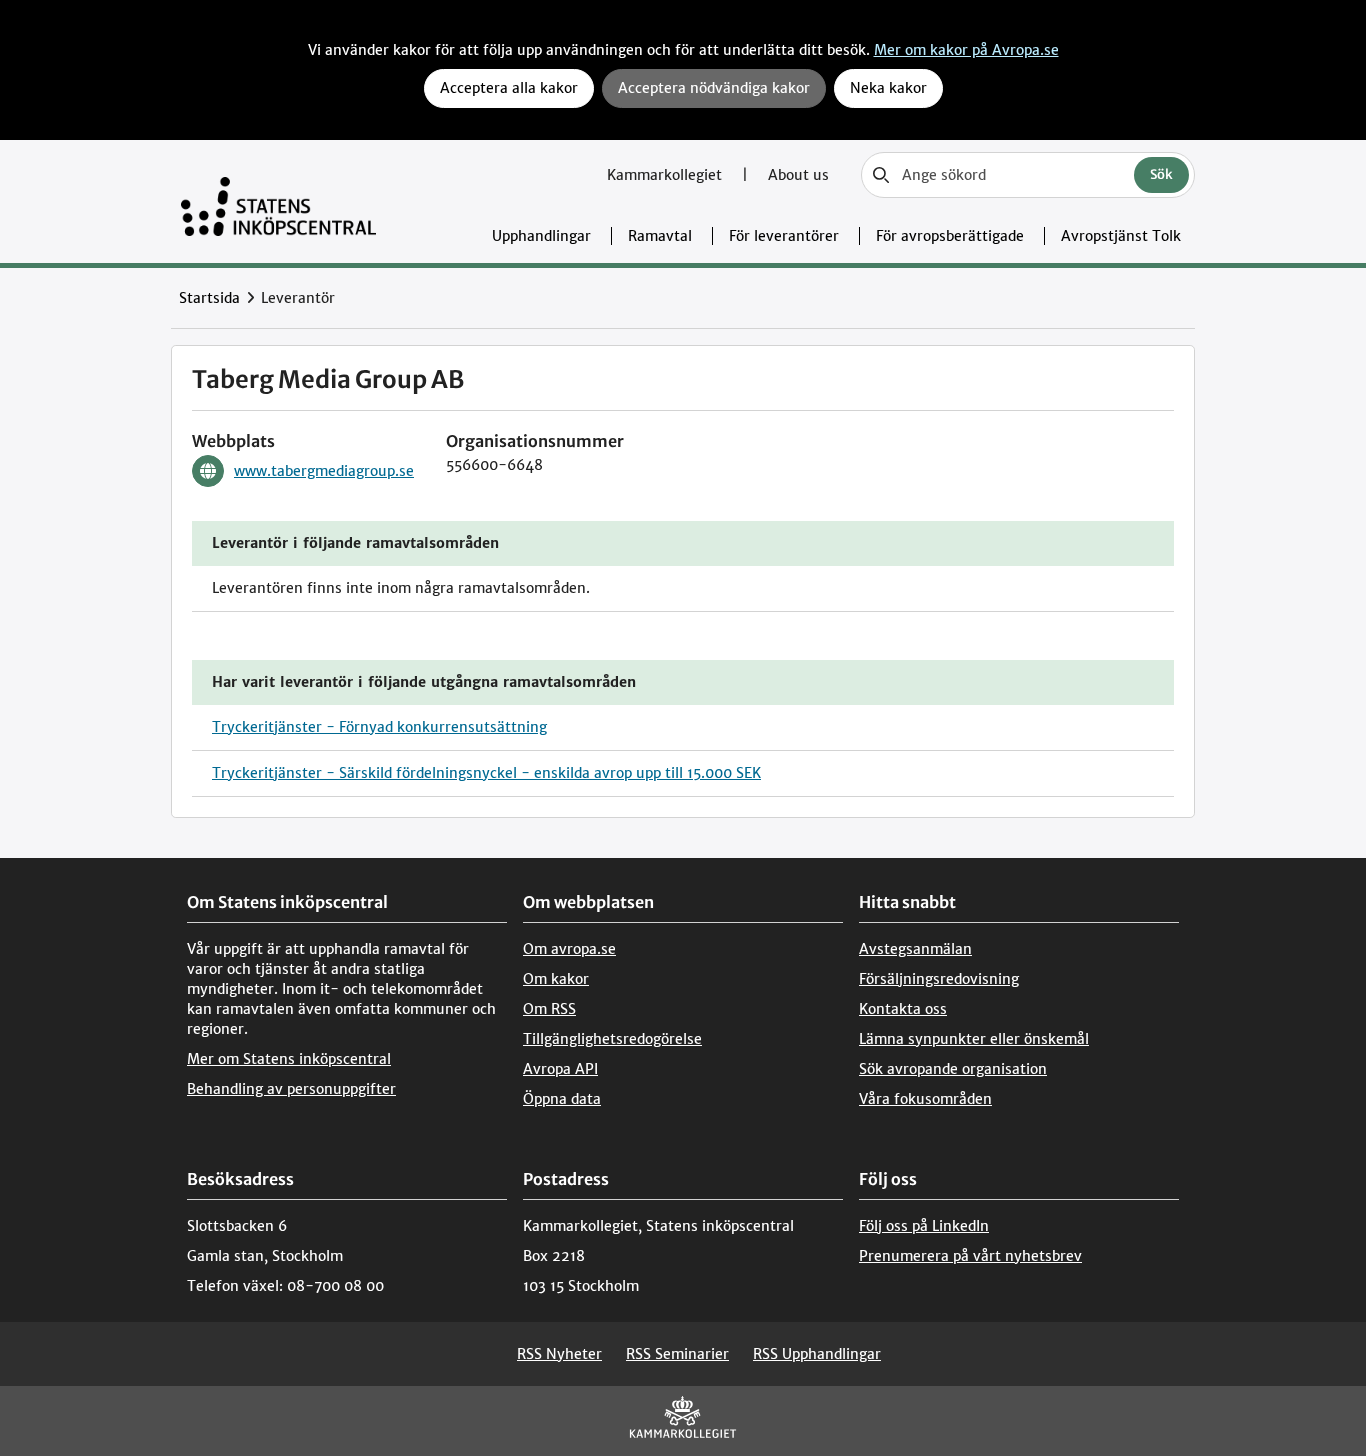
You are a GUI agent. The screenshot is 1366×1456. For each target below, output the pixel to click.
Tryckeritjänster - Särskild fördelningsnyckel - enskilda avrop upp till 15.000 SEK (486, 773)
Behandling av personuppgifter (291, 1089)
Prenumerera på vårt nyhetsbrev (970, 1256)
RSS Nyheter (559, 1354)
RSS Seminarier (677, 1354)
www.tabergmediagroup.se (324, 471)
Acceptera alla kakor (509, 88)
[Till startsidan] (278, 201)
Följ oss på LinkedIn (924, 1226)
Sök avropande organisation (953, 1069)
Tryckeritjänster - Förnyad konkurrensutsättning (379, 727)
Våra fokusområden (925, 1099)
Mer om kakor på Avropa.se (966, 50)
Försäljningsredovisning (939, 979)
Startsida (209, 298)
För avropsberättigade (950, 236)
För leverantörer (784, 236)
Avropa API (560, 1069)
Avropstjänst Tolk (1121, 236)
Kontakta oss (903, 1009)
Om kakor (556, 979)
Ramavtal (660, 236)
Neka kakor (888, 88)
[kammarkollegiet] (683, 1421)
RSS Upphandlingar (817, 1354)
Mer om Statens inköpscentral (289, 1059)
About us (798, 175)
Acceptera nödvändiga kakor (714, 88)
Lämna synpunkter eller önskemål (974, 1039)
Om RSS (549, 1009)
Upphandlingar (541, 236)
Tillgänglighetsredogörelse (612, 1039)
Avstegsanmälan (915, 949)
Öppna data (562, 1099)
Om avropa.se (569, 949)
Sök (1161, 174)
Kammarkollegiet (666, 175)
